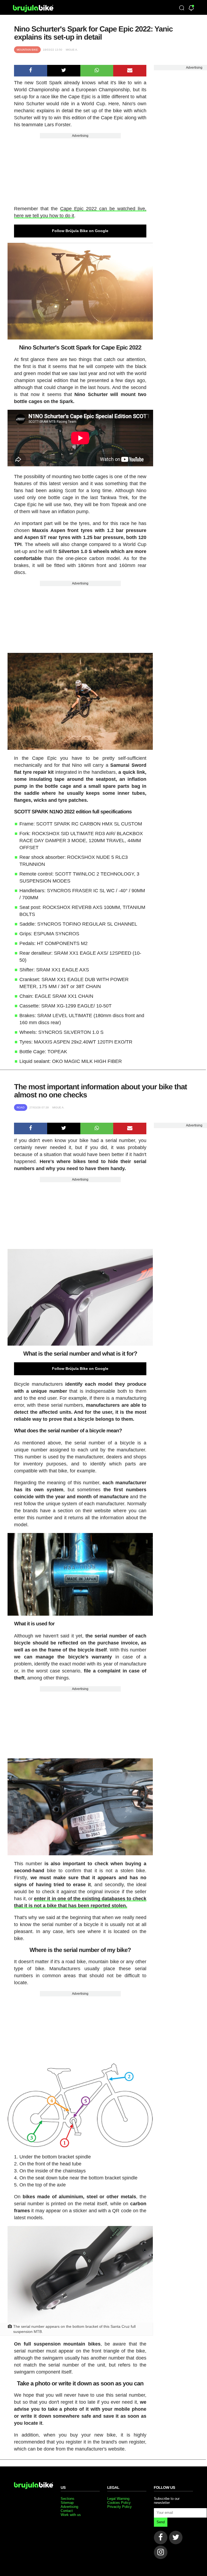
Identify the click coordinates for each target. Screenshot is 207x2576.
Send (161, 2522)
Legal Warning (118, 2499)
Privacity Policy (120, 2507)
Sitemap (67, 2503)
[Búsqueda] (182, 8)
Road (21, 1107)
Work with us (71, 2515)
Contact (67, 2511)
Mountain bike (27, 50)
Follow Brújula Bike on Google (80, 231)
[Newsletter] (191, 8)
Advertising (80, 136)
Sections (68, 2499)
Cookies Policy (119, 2503)
